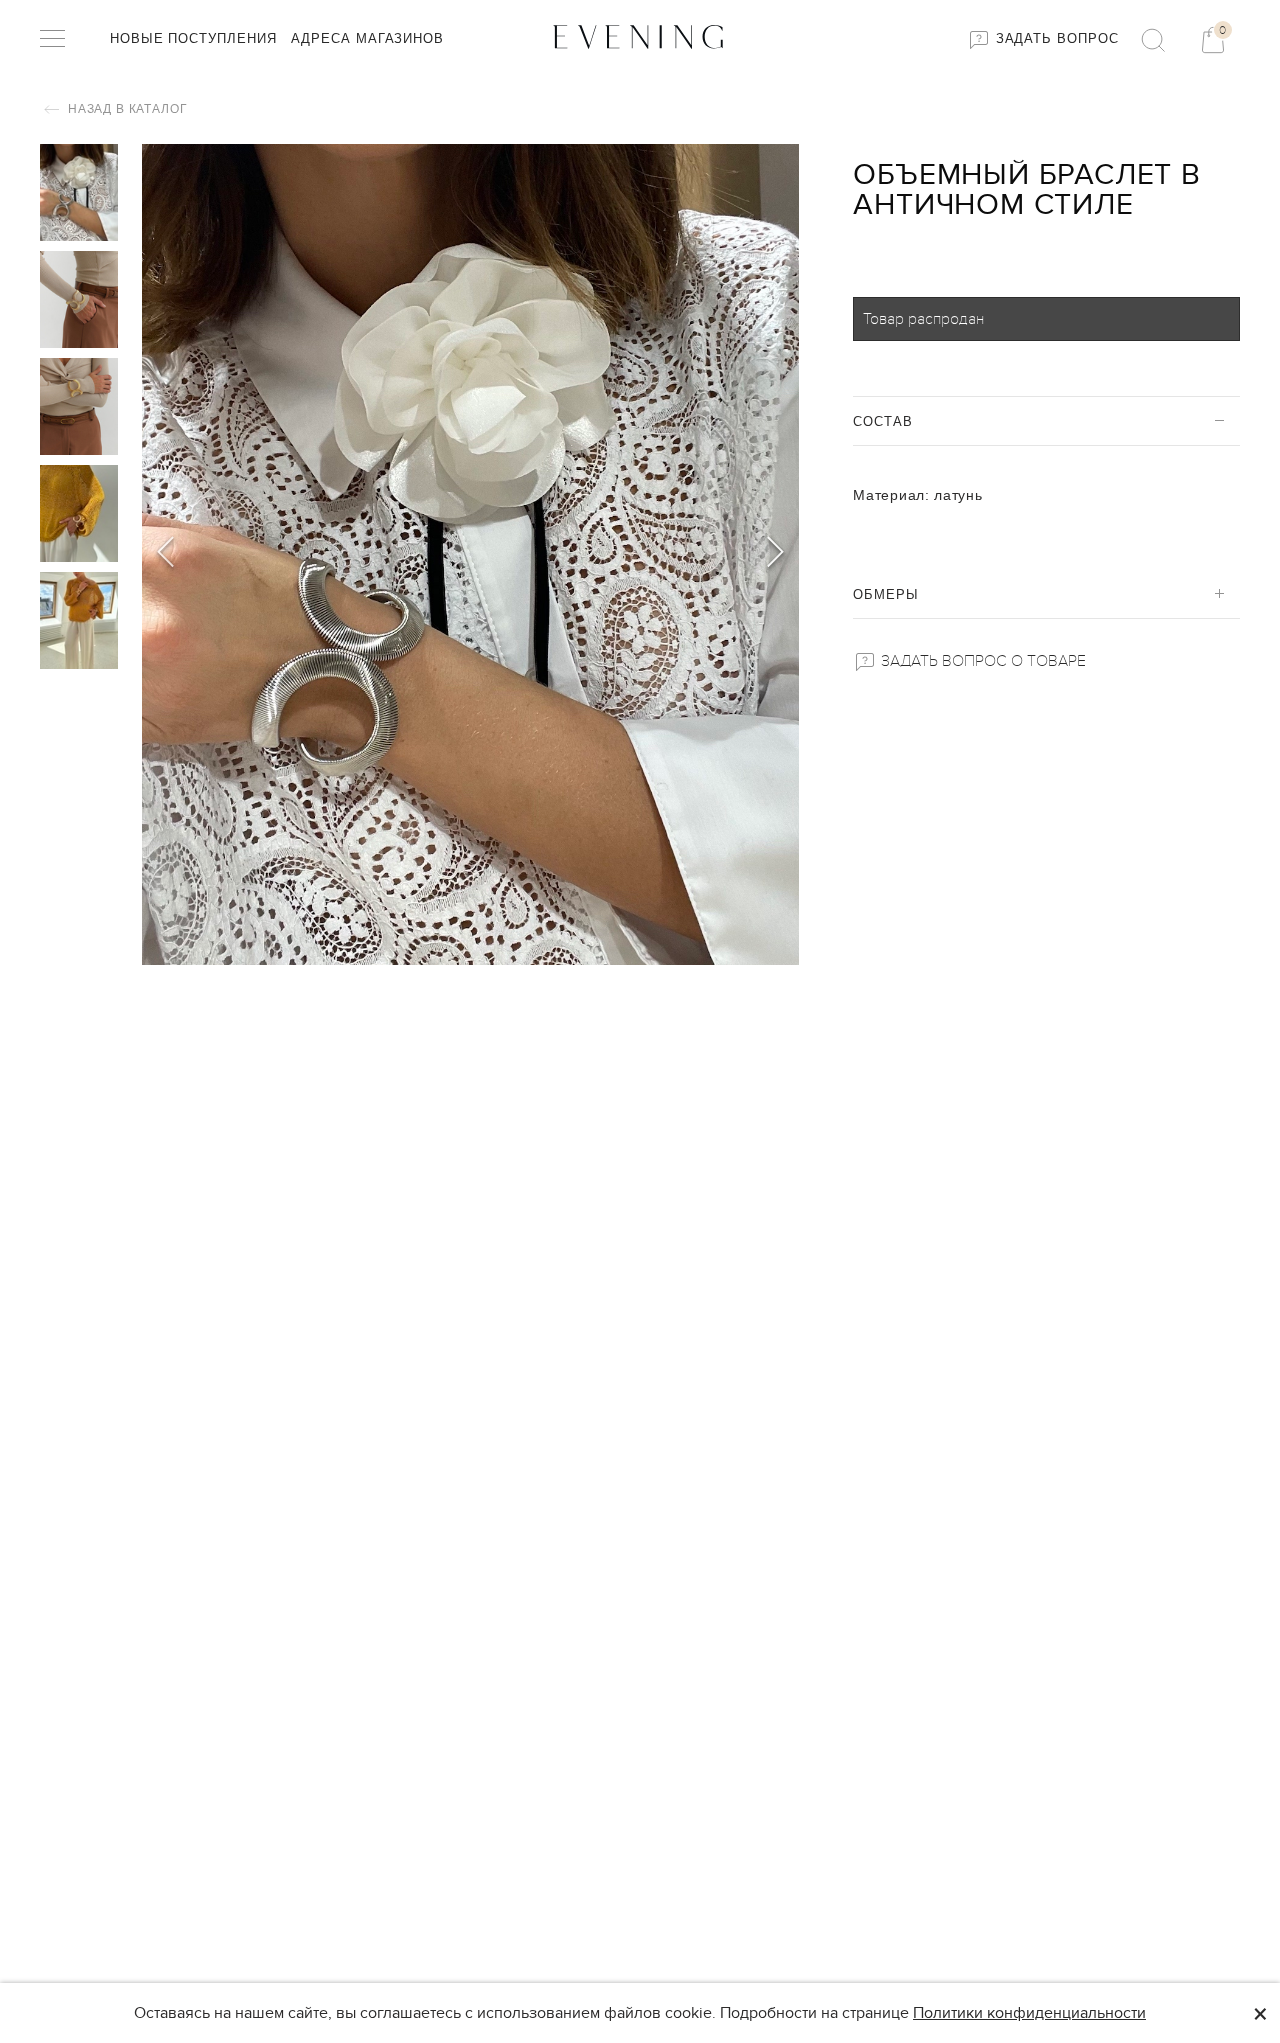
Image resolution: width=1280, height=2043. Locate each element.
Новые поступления (193, 38)
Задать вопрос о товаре (981, 661)
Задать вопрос (1055, 38)
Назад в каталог (125, 109)
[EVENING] (640, 37)
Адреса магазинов (367, 38)
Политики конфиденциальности (1029, 2013)
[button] (775, 555)
